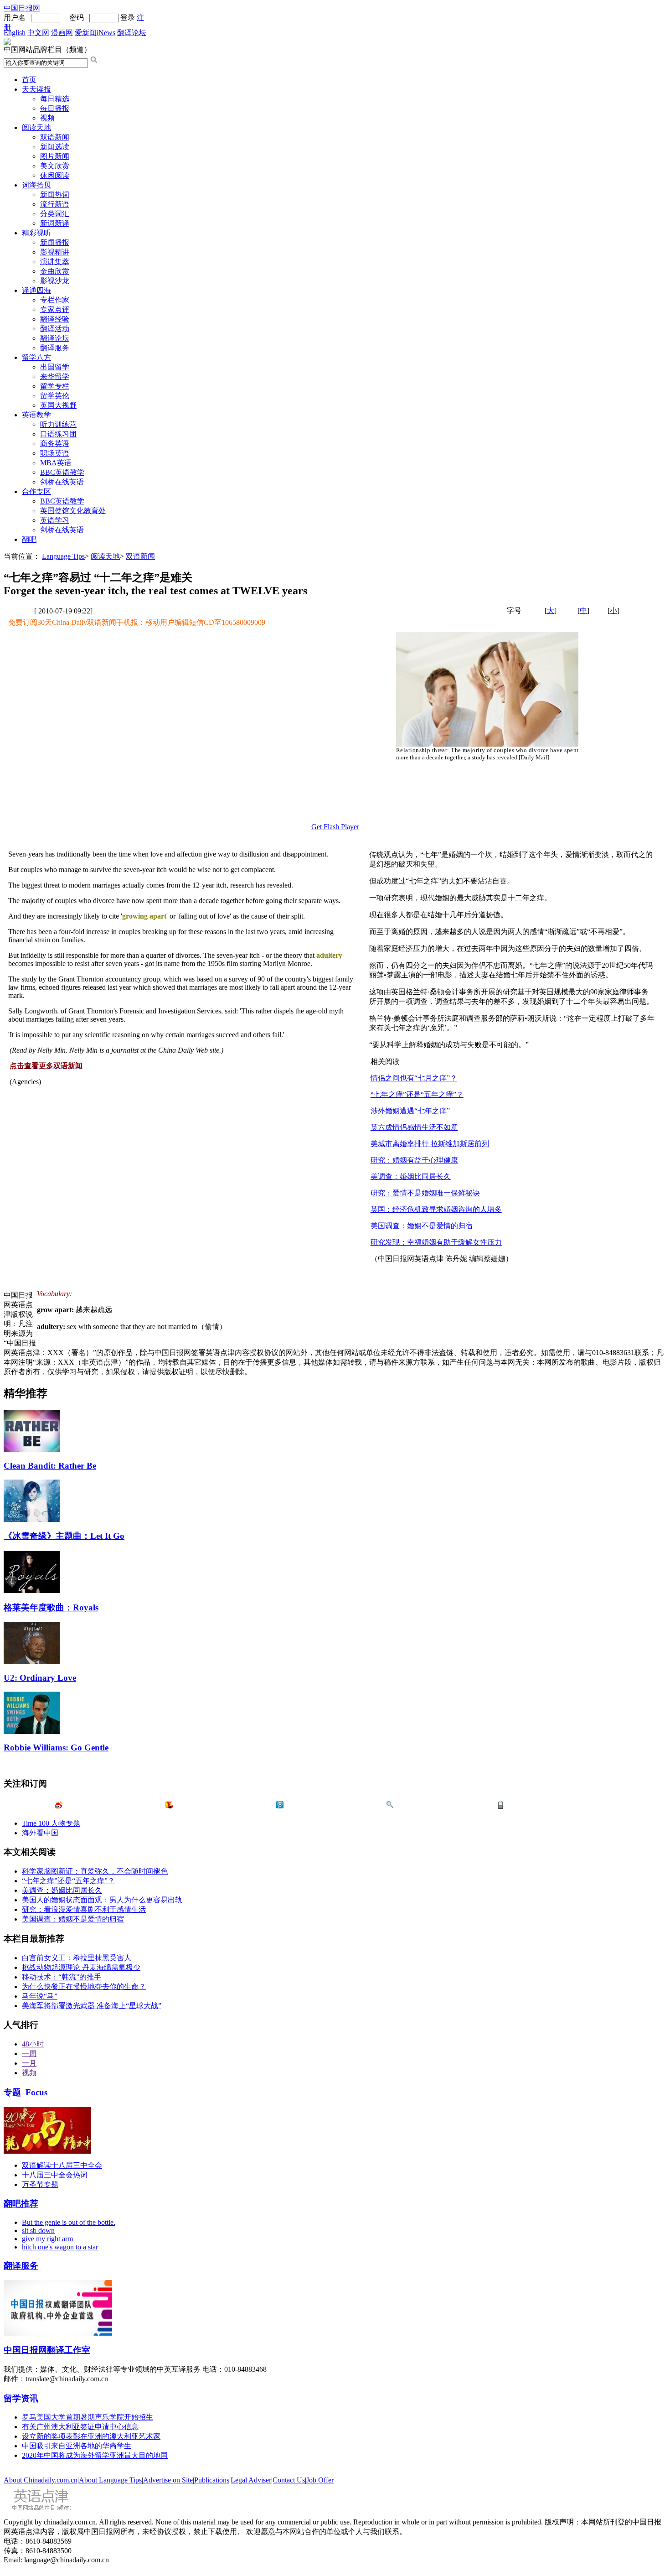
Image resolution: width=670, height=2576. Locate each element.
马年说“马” (40, 1996)
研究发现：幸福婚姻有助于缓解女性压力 (436, 1242)
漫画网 (62, 33)
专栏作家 (55, 300)
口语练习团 (58, 434)
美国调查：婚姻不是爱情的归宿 (422, 1226)
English (15, 33)
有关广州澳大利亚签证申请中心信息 (80, 2427)
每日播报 (55, 108)
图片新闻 (55, 156)
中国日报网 (22, 8)
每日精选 (55, 99)
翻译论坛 (132, 33)
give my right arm (47, 2239)
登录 (128, 18)
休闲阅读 (55, 175)
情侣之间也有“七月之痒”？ (414, 1078)
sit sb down (38, 2231)
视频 (47, 118)
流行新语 (55, 204)
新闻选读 (55, 147)
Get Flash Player (335, 827)
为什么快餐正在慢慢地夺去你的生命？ (84, 1987)
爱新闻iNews (95, 33)
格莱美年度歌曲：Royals (51, 1607)
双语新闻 (55, 137)
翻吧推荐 (21, 2204)
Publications (212, 2480)
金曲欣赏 (55, 271)
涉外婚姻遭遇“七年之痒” (410, 1111)
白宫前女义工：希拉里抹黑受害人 (77, 1958)
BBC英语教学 (62, 472)
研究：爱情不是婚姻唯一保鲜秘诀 (425, 1193)
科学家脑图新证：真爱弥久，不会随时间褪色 (95, 1871)
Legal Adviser (251, 2480)
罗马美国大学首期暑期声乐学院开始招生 (88, 2417)
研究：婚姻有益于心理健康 (414, 1160)
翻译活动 (55, 329)
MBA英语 (56, 463)
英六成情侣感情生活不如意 (414, 1127)
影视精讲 (55, 252)
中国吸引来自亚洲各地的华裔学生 (77, 2446)
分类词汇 (55, 214)
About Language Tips (110, 2480)
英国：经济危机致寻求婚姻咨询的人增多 (436, 1209)
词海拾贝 (36, 185)
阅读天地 (36, 127)
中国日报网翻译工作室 (47, 2350)
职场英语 (55, 453)
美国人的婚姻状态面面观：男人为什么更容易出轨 (102, 1900)
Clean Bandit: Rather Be (50, 1466)
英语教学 (36, 415)
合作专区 (36, 491)
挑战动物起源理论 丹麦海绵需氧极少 (81, 1967)
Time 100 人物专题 (51, 1823)
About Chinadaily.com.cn (41, 2480)
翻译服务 (55, 348)
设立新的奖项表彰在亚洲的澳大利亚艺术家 (91, 2436)
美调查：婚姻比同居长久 (411, 1176)
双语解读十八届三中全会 (62, 2165)
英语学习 (55, 520)
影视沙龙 (55, 281)
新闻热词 (55, 195)
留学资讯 (21, 2398)
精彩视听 (36, 233)
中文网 (38, 33)
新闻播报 (55, 242)
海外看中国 (40, 1833)
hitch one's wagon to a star (60, 2247)
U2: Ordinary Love (40, 1678)
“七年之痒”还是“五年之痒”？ (417, 1094)
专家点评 (55, 309)
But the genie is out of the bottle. (69, 2222)
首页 (29, 80)
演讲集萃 (55, 262)
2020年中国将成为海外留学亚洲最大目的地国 (95, 2455)
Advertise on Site (168, 2480)
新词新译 (55, 223)
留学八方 (36, 357)
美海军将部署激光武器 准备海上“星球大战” (92, 2006)
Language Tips (63, 556)
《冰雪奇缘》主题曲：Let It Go (64, 1536)
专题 (26, 2092)
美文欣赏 (55, 166)
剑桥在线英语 (62, 482)
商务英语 (55, 444)
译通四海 (36, 290)
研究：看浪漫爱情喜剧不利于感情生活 (84, 1909)
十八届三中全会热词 (55, 2175)
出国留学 (55, 367)
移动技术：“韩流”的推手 (62, 1977)
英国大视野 (58, 405)
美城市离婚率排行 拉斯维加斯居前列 (430, 1144)
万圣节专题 (40, 2184)
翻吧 (29, 539)
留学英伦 (55, 396)
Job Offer (320, 2480)
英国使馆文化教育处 (73, 511)
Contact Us (289, 2480)
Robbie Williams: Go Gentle (56, 1748)
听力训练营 (58, 424)
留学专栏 (55, 386)
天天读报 (36, 89)
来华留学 (55, 377)
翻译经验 (55, 319)
